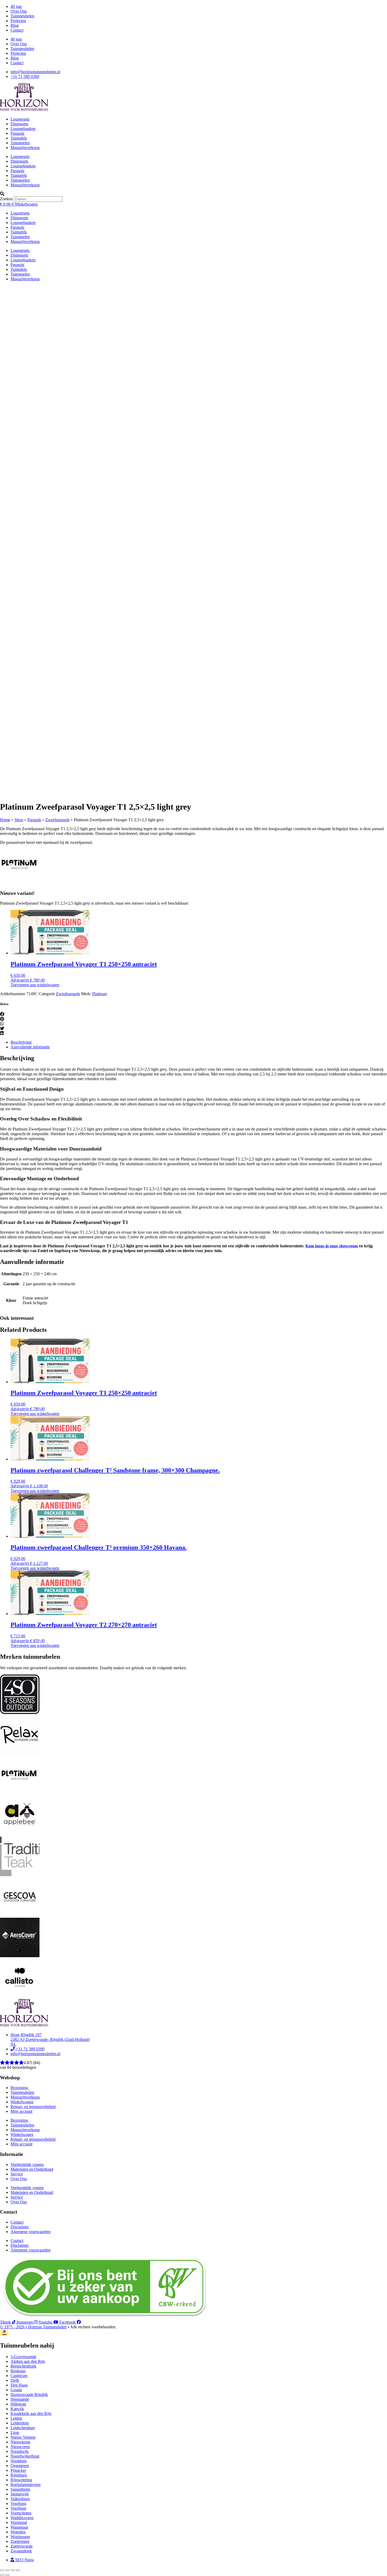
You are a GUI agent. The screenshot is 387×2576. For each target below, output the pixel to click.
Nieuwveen (20, 2447)
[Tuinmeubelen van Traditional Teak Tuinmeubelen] (20, 1875)
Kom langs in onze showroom (332, 1246)
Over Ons (19, 11)
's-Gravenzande (23, 2357)
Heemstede (20, 2399)
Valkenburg (20, 2499)
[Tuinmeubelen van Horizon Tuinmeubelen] (20, 1753)
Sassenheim (20, 2489)
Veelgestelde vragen (27, 2164)
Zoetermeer (20, 2541)
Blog (15, 25)
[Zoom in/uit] (2, 2570)
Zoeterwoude (22, 2546)
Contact (17, 30)
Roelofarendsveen (26, 2485)
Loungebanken (23, 129)
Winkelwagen (22, 2102)
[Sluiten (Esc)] (18, 2570)
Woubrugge (20, 2537)
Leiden (16, 2418)
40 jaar (16, 6)
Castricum (19, 2376)
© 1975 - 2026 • (14, 2327)
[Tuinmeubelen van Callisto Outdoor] (20, 1996)
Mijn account (21, 2111)
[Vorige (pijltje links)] (2, 2575)
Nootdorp (19, 2461)
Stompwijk (20, 2494)
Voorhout (18, 2508)
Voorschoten (21, 2513)
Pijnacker (18, 2470)
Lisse (15, 2432)
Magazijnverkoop (25, 148)
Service (17, 2174)
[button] (193, 194)
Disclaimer (20, 2227)
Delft (15, 2380)
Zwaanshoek (21, 2551)
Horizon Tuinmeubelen (47, 2327)
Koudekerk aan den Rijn (31, 2413)
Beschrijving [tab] (21, 1042)
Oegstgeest (20, 2466)
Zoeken (6, 199)
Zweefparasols (57, 820)
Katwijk (17, 2409)
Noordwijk (20, 2451)
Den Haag (19, 2385)
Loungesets (20, 119)
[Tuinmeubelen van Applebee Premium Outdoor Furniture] (20, 1834)
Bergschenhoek (23, 2366)
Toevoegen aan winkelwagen (35, 985)
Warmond (19, 2522)
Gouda (16, 2390)
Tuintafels (19, 138)
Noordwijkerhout (25, 2456)
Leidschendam (23, 2428)
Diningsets (19, 124)
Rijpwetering (21, 2480)
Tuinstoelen (20, 143)
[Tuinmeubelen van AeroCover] (20, 1956)
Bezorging (20, 2088)
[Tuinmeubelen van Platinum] (20, 883)
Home (5, 820)
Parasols (17, 133)
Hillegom (18, 2404)
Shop (19, 820)
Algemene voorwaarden (31, 2232)
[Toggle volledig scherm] (7, 2570)
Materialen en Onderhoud (32, 2169)
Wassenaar (19, 2527)
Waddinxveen (22, 2518)
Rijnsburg (19, 2475)
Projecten (18, 21)
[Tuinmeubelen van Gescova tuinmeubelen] (20, 1915)
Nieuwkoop (20, 2442)
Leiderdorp (20, 2423)
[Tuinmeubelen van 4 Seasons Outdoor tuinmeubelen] (20, 1713)
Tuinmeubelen (22, 16)
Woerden (18, 2532)
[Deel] (13, 2570)
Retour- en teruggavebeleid (33, 2107)
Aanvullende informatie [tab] (30, 1047)
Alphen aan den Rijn (28, 2361)
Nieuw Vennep (23, 2437)
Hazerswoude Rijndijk (29, 2395)
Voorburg (18, 2503)
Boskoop (18, 2371)
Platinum (100, 994)
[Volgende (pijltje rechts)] (7, 2575)
